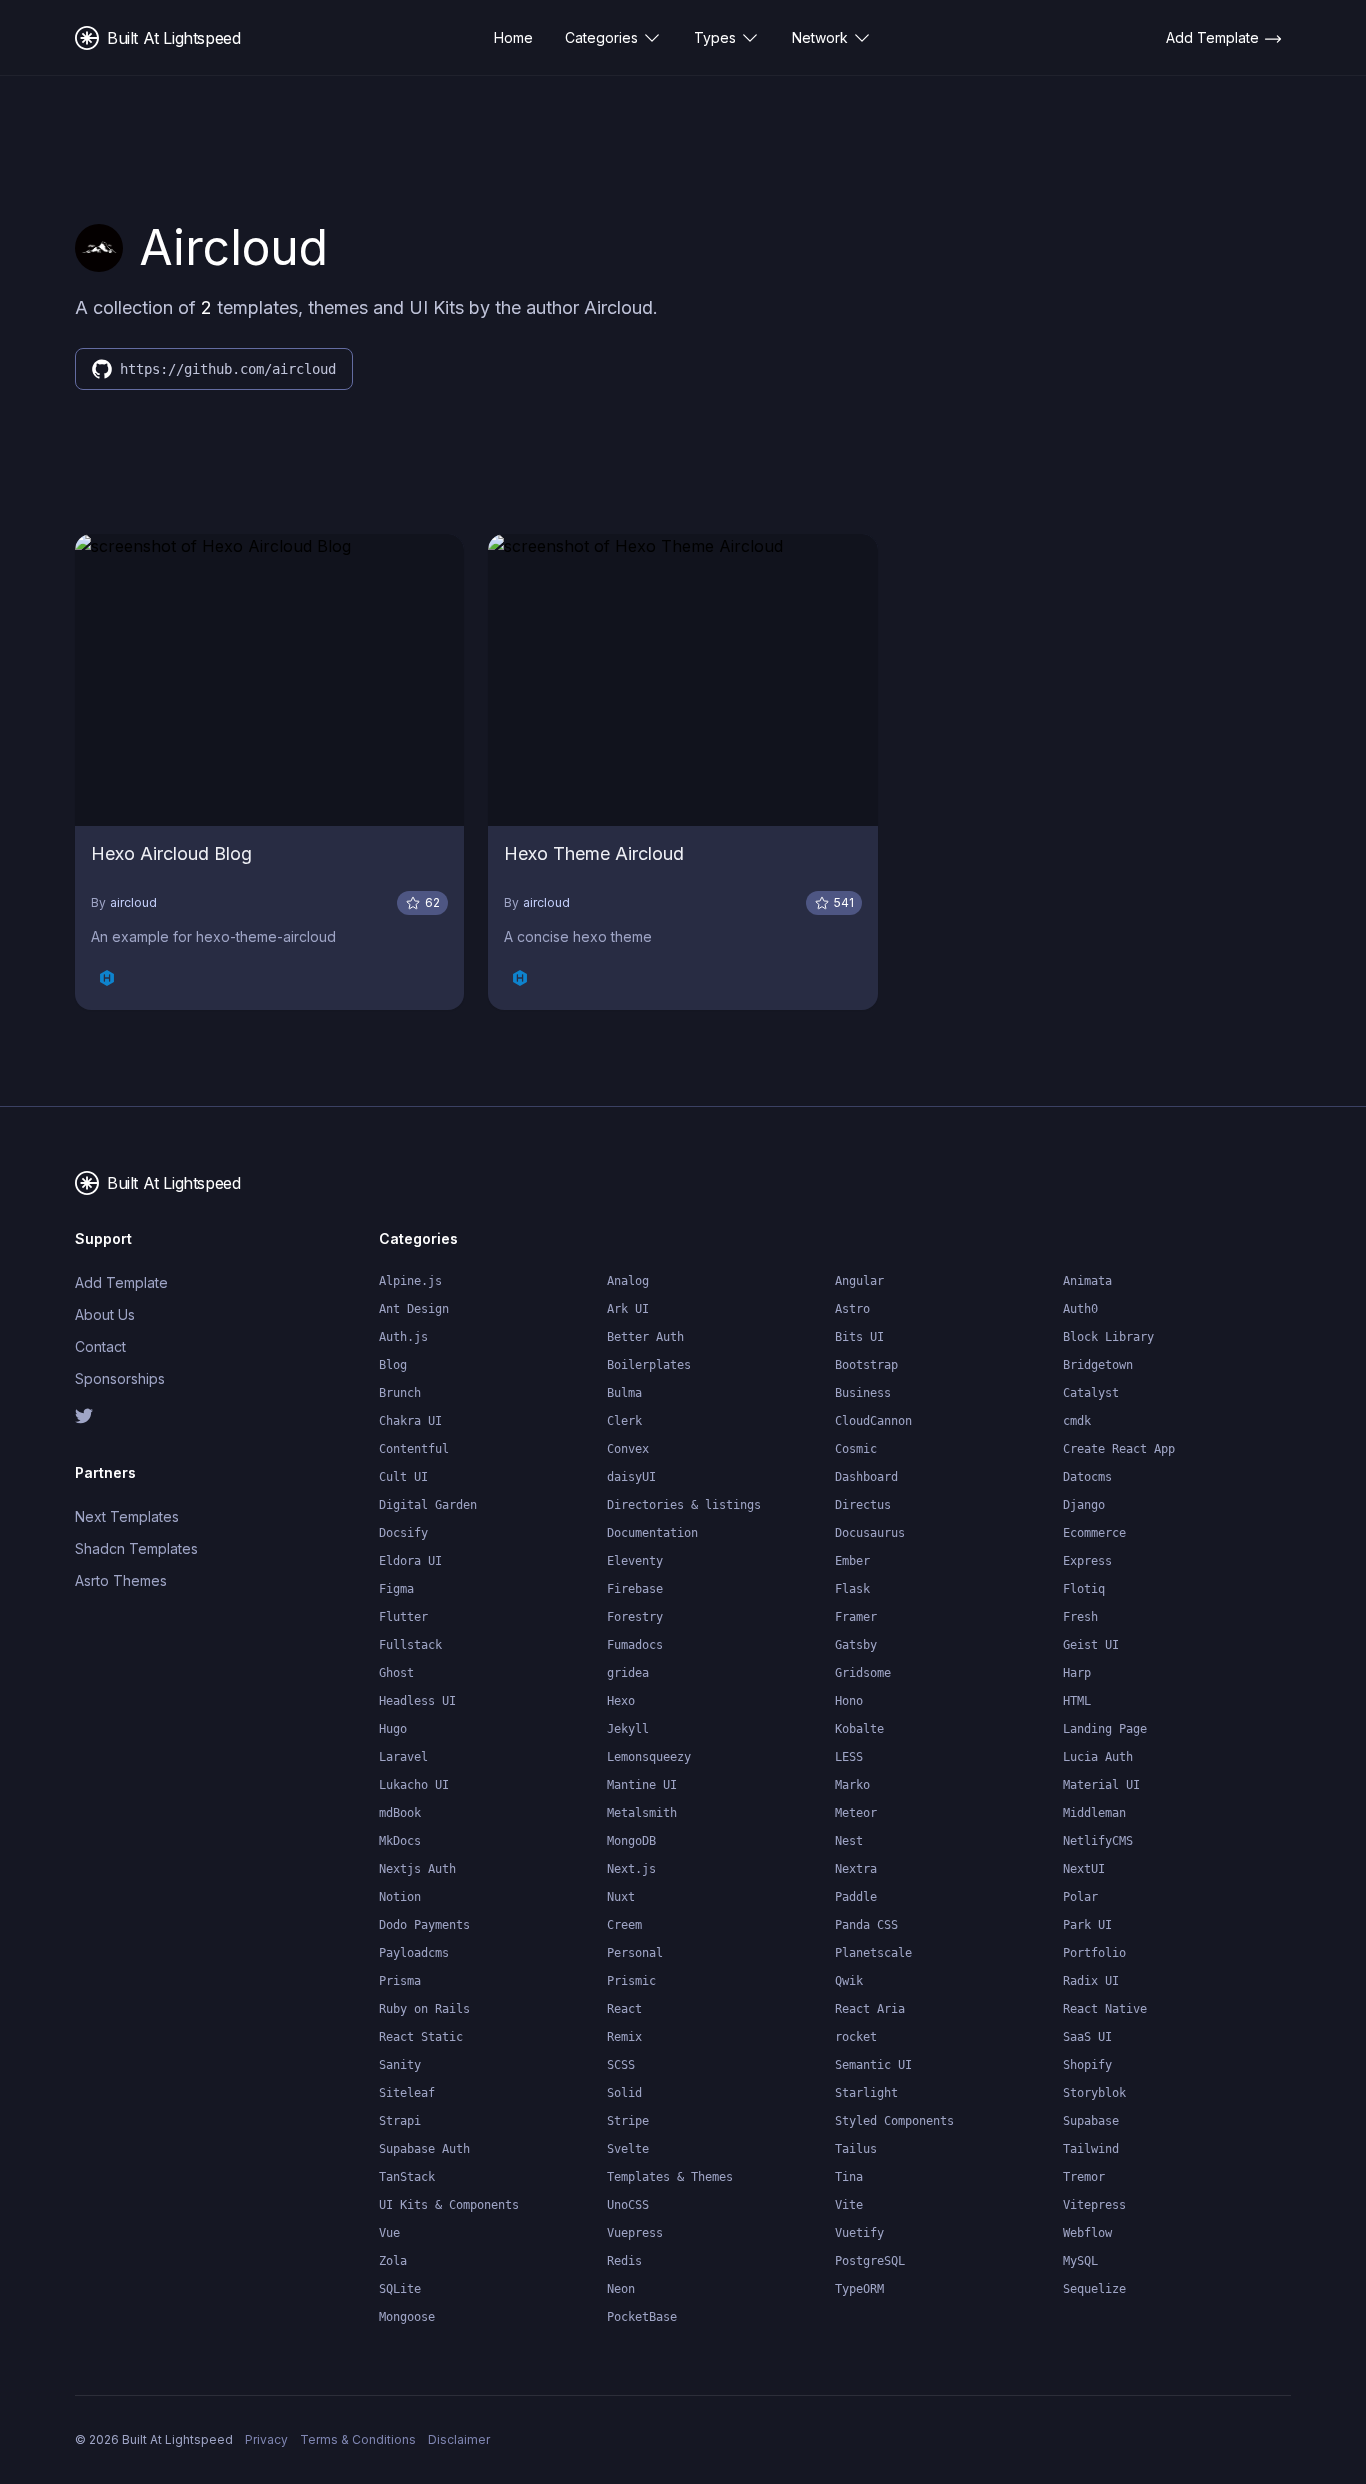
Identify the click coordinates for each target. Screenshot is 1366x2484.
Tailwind (1091, 2149)
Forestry (635, 1617)
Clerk (624, 1421)
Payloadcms (414, 1953)
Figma (396, 1589)
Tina (849, 2177)
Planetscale (873, 1953)
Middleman (1094, 1813)
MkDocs (400, 1841)
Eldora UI (410, 1561)
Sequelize (1094, 2289)
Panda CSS (866, 1925)
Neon (621, 2289)
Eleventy (635, 1561)
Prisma (400, 1981)
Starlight (866, 2093)
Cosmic (856, 1449)
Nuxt (621, 1897)
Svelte (628, 2149)
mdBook (400, 1813)
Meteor (856, 1813)
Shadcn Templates (136, 1548)
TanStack (407, 2177)
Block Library (1108, 1337)
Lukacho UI (414, 1785)
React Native (1105, 2009)
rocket (856, 2037)
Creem (624, 1925)
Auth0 (1080, 1309)
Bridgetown (1098, 1365)
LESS (849, 1757)
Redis (624, 2261)
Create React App (1119, 1449)
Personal (635, 1953)
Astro (852, 1309)
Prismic (631, 1981)
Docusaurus (870, 1533)
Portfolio (1094, 1953)
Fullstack (410, 1645)
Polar (1080, 1897)
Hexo (621, 1701)
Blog (393, 1365)
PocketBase (642, 2317)
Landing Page (1105, 1729)
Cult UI (403, 1477)
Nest (849, 1841)
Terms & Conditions (358, 2439)
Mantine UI (642, 1785)
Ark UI (628, 1309)
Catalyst (1091, 1393)
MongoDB (631, 1841)
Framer (856, 1617)
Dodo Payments (424, 1925)
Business (863, 1393)
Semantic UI (873, 2065)
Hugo (393, 1729)
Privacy (266, 2439)
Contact (100, 1346)
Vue (389, 2233)
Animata (1087, 1281)
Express (1087, 1561)
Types (715, 37)
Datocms (1087, 1477)
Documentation (652, 1533)
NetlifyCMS (1098, 1841)
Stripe (628, 2121)
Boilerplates (649, 1365)
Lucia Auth (1098, 1757)
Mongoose (407, 2317)
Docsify (403, 1533)
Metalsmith (642, 1813)
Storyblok (1094, 2093)
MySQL (1080, 2261)
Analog (628, 1281)
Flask (852, 1589)
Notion (400, 1897)
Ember (852, 1561)
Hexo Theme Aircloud (594, 853)
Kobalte (859, 1729)
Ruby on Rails (424, 2009)
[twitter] (143, 1416)
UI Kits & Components (449, 2205)
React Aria (870, 2009)
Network (820, 37)
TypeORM (859, 2289)
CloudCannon (873, 1421)
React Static (421, 2037)
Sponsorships (120, 1378)
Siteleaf (407, 2093)
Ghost (396, 1673)
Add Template (121, 1282)
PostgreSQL (870, 2261)
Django (1084, 1505)
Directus (863, 1505)
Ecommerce (1094, 1533)
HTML (1077, 1701)
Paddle (856, 1897)
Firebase (635, 1589)
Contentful (414, 1449)
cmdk (1077, 1421)
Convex (628, 1449)
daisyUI (631, 1477)
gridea (628, 1673)
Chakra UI (410, 1421)
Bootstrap (866, 1365)
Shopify (1087, 2065)
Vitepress (1094, 2205)
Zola (393, 2261)
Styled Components (894, 2121)
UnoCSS (628, 2205)
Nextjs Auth (417, 1869)
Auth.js (403, 1337)
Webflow (1087, 2233)
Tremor (1084, 2177)
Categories (601, 37)
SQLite (400, 2289)
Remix (624, 2037)
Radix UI (1091, 1981)
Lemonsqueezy (649, 1757)
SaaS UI (1087, 2037)
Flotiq (1084, 1589)
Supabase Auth (424, 2149)
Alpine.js (410, 1281)
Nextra (856, 1869)
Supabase (1091, 2121)
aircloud (133, 902)
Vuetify (859, 2233)
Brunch (400, 1393)
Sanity (400, 2065)
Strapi (400, 2121)
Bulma (624, 1393)
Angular (859, 1281)
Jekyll (628, 1729)
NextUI (1084, 1869)
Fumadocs (635, 1645)
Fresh (1080, 1617)
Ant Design (414, 1309)
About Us (105, 1314)
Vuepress (635, 2233)
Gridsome (863, 1673)
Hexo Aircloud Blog (171, 853)
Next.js (631, 1869)
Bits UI (859, 1337)
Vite (849, 2205)
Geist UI (1091, 1645)
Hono (849, 1701)
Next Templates (127, 1516)
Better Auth (645, 1337)
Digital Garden (428, 1505)
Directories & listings (684, 1505)
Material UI (1101, 1785)
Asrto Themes (121, 1580)
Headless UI (417, 1701)
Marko (852, 1785)
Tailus (856, 2149)
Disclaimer (459, 2439)
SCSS (621, 2065)
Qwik (849, 1981)
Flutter (403, 1617)
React (624, 2009)
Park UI (1087, 1925)
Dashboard (866, 1477)
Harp (1077, 1673)
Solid (624, 2093)
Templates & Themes (670, 2177)
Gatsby (856, 1645)
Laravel (403, 1757)
